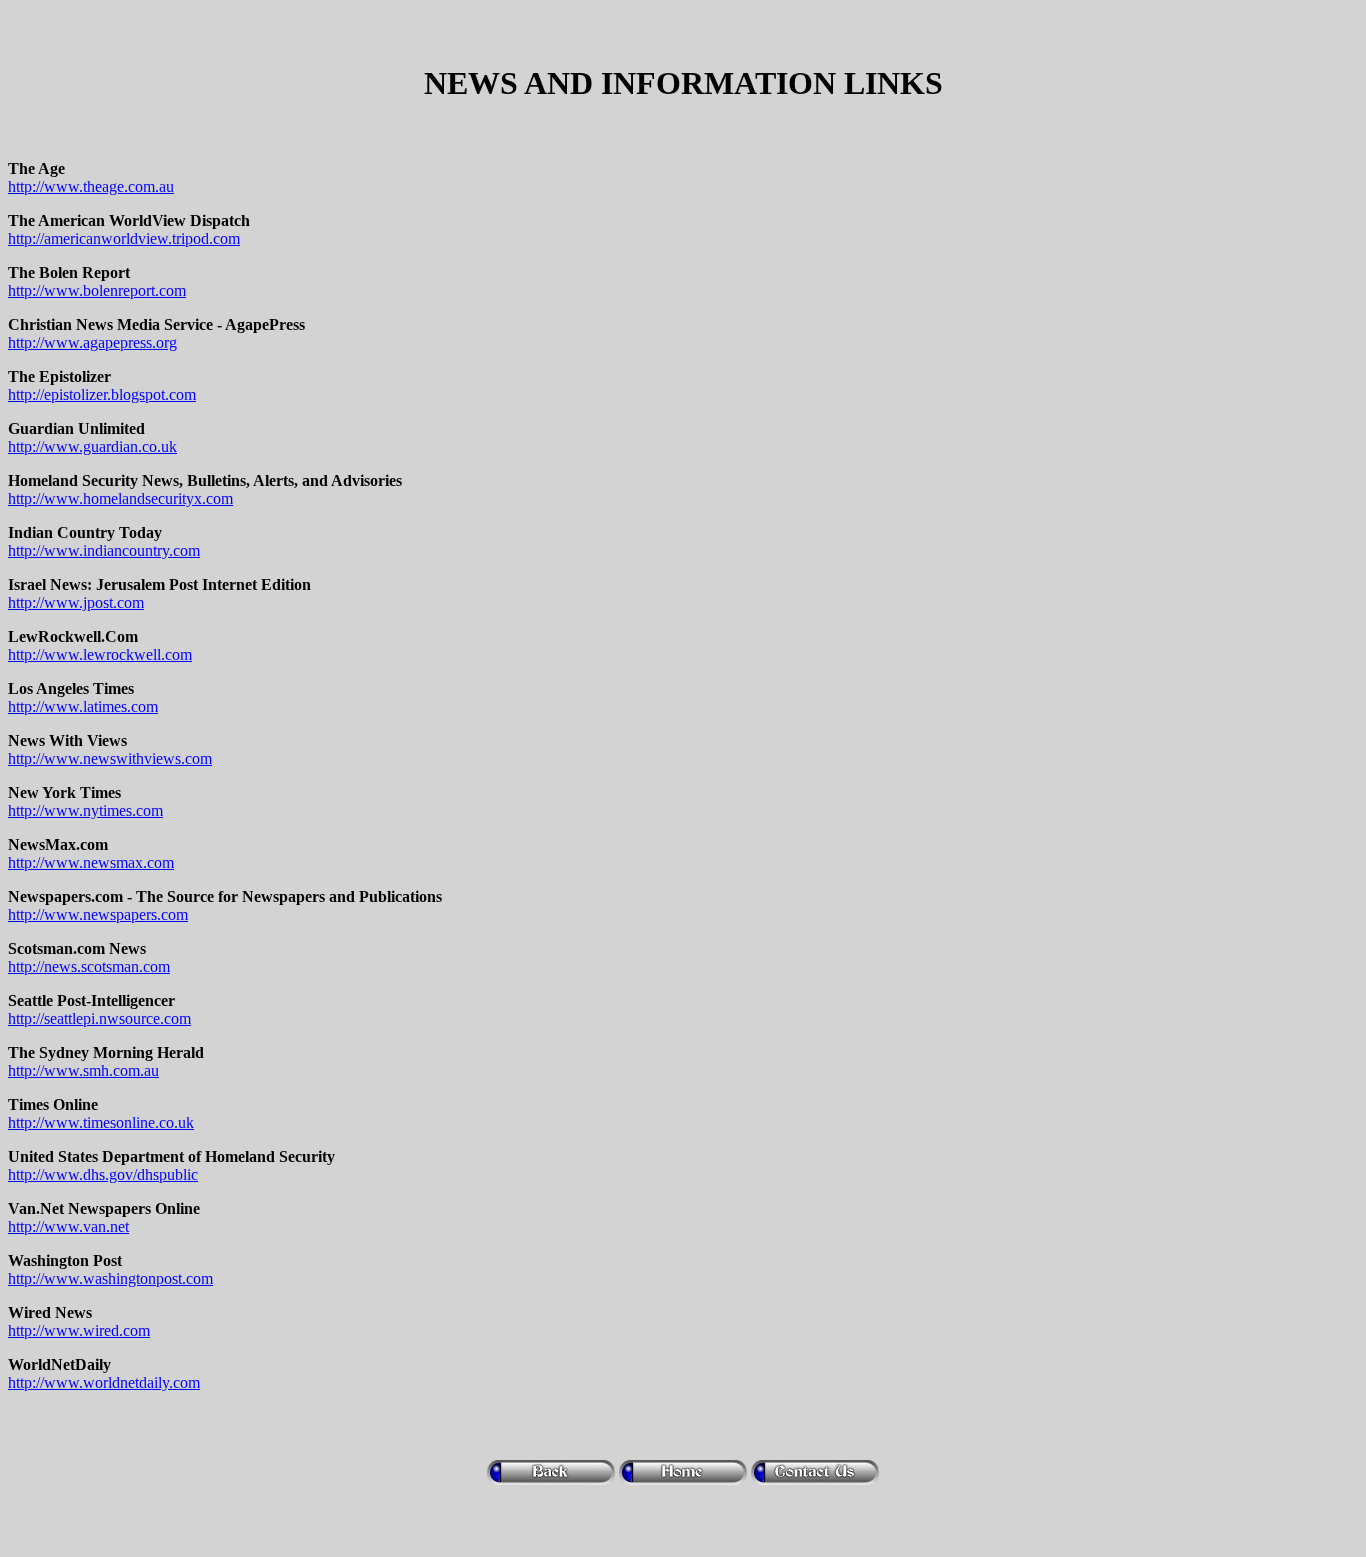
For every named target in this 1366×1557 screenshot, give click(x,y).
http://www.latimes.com (83, 706)
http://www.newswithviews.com (110, 758)
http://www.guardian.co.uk (92, 446)
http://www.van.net (68, 1226)
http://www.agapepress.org (92, 342)
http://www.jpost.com (76, 602)
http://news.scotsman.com (89, 966)
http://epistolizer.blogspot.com (102, 394)
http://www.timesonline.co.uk (101, 1122)
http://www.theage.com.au (91, 186)
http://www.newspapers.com (98, 914)
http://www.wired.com (79, 1330)
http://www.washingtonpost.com (110, 1278)
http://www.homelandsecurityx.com (120, 498)
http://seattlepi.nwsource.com (99, 1018)
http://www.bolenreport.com (97, 290)
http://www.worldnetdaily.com (104, 1382)
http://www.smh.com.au (83, 1070)
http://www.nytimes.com (85, 810)
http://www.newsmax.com (91, 862)
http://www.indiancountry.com (104, 550)
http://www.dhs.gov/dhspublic (103, 1174)
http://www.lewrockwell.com (100, 654)
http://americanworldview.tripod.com (124, 238)
